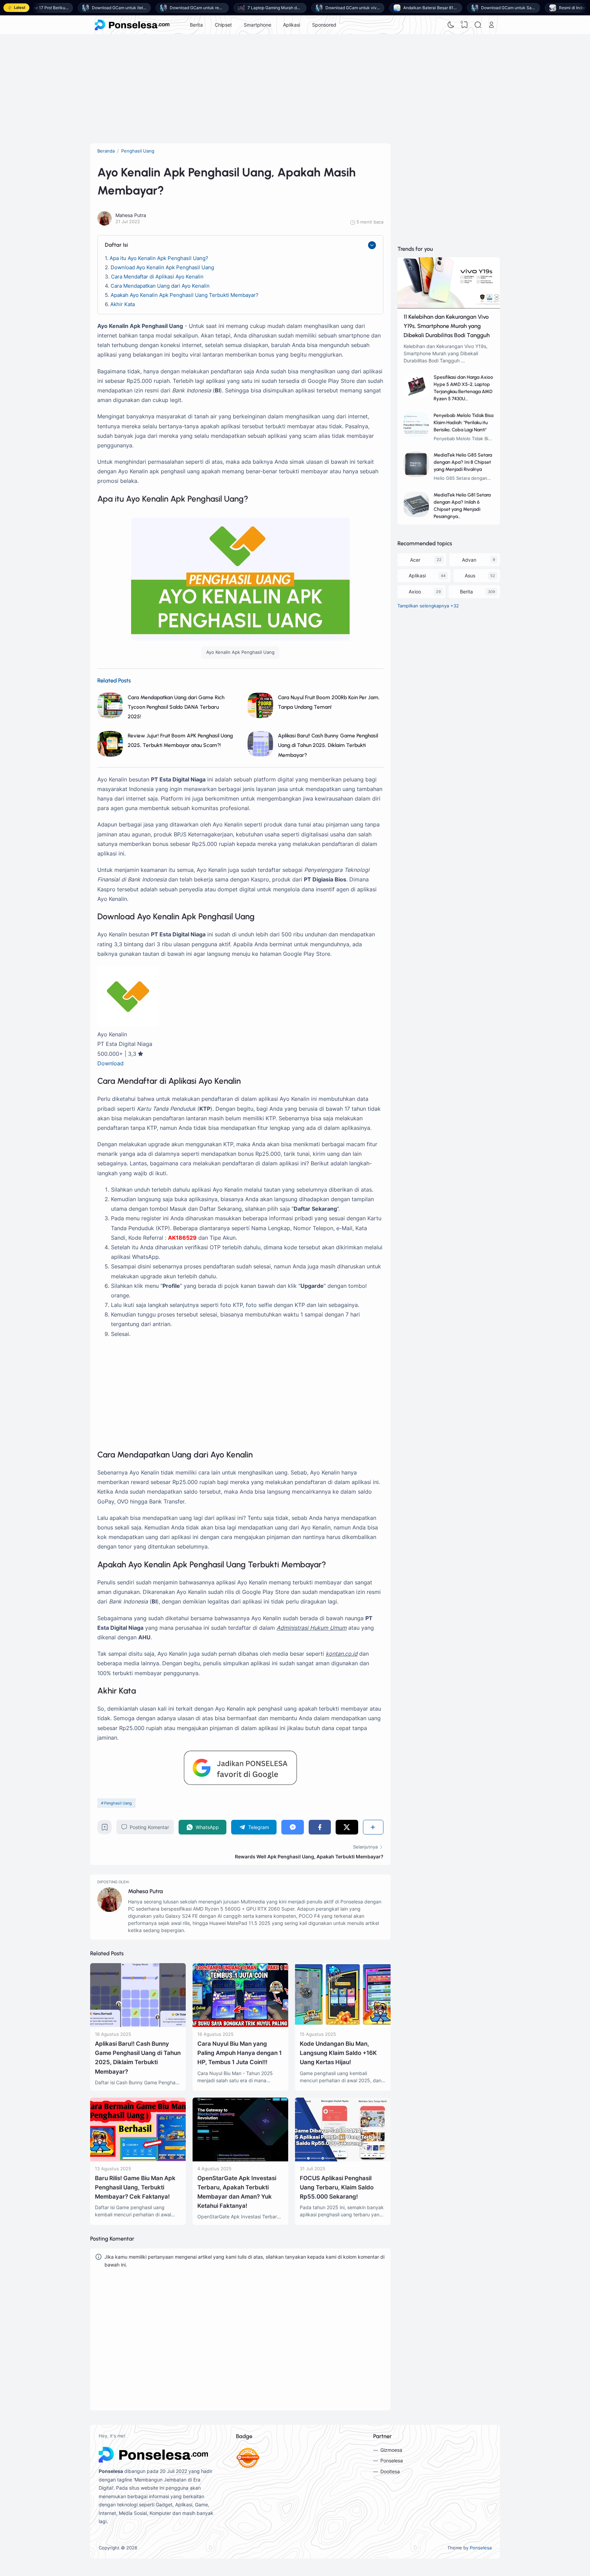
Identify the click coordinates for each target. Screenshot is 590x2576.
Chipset (223, 25)
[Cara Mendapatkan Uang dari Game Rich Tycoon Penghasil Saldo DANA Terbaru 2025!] (110, 716)
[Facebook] (320, 1827)
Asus (470, 575)
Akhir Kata (123, 304)
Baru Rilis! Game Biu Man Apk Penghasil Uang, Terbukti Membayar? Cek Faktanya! (135, 2187)
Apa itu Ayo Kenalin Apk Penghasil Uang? (159, 258)
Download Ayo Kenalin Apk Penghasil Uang (162, 267)
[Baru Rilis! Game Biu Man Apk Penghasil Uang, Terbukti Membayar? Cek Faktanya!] (138, 2160)
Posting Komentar (149, 1827)
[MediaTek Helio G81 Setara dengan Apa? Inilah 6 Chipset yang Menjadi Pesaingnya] (416, 515)
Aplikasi (292, 25)
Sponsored (324, 25)
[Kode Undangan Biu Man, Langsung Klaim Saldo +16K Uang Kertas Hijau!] (343, 2025)
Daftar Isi (116, 245)
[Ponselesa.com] (132, 25)
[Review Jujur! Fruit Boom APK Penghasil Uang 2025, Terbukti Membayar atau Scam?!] (110, 755)
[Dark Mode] (451, 25)
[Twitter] (347, 1827)
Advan (469, 560)
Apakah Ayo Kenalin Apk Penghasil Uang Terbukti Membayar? (185, 295)
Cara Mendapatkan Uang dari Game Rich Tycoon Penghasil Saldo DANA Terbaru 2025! (176, 707)
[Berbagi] (373, 1827)
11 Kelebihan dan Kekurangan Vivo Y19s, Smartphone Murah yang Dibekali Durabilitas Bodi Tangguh (447, 326)
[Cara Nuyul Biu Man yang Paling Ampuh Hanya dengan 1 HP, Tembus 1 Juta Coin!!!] (240, 2025)
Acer (415, 560)
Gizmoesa (391, 2450)
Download (110, 1063)
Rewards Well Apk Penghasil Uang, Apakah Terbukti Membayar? (309, 1857)
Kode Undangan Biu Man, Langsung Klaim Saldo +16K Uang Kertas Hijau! (338, 2053)
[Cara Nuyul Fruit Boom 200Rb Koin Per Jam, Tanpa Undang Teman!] (260, 716)
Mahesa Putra (145, 1891)
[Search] (478, 25)
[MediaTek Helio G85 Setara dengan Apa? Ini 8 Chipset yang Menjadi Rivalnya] (416, 475)
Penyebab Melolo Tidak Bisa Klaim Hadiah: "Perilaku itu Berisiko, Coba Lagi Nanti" (463, 423)
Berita (196, 25)
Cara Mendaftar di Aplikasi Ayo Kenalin (157, 277)
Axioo (415, 592)
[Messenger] (292, 1827)
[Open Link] (491, 25)
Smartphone (257, 25)
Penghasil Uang (118, 1803)
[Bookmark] (105, 1829)
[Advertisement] (295, 89)
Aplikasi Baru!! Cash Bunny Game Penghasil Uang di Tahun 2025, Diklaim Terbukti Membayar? (328, 745)
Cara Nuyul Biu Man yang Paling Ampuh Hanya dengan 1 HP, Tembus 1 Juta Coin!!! (240, 2053)
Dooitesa (390, 2471)
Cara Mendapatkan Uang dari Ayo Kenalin (160, 286)
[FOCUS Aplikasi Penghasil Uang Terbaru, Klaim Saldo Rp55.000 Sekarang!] (343, 2160)
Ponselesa (392, 2460)
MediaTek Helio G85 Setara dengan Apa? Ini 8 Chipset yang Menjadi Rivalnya (463, 462)
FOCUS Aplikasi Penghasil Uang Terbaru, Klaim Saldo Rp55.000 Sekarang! (337, 2187)
